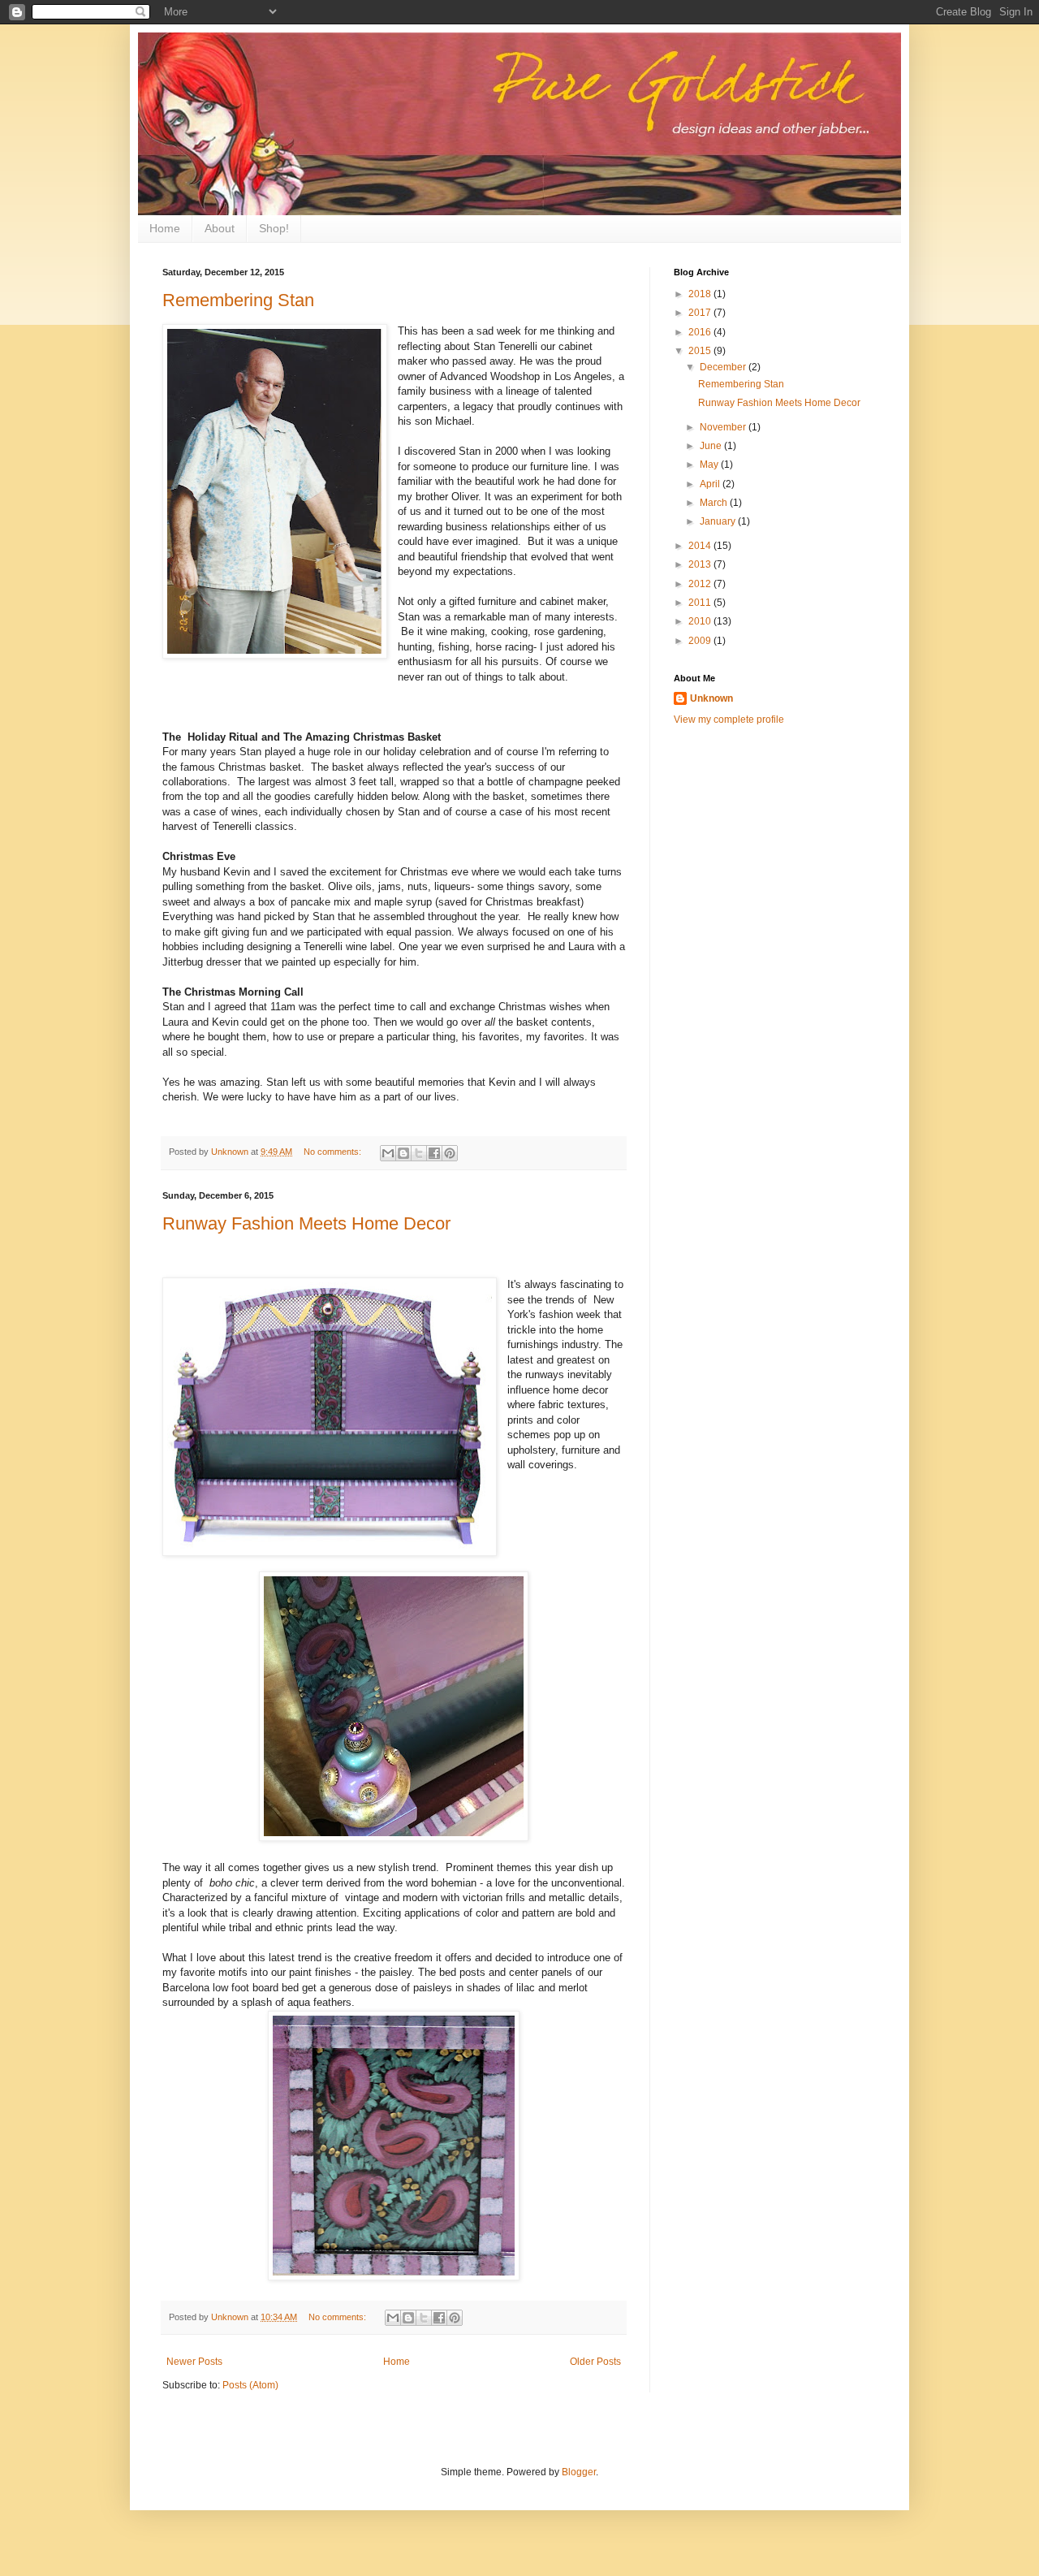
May (710, 465)
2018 (701, 294)
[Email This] (388, 1153)
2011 (701, 603)
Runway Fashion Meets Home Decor (306, 1223)
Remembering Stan (238, 300)
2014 (701, 546)
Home (165, 228)
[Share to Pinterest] (450, 1153)
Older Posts (595, 2362)
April (711, 484)
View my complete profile (729, 720)
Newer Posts (194, 2362)
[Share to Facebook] (434, 1153)
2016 (701, 332)
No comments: (334, 1152)
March (715, 503)
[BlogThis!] (403, 1153)
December (724, 367)
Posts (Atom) (250, 2385)
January (719, 521)
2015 (701, 351)
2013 (701, 564)
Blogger (579, 2472)
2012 (701, 584)
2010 (701, 621)
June (712, 446)
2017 (701, 313)
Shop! (274, 228)
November (724, 427)
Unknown (711, 698)
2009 (701, 641)
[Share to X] (419, 1153)
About (220, 228)
